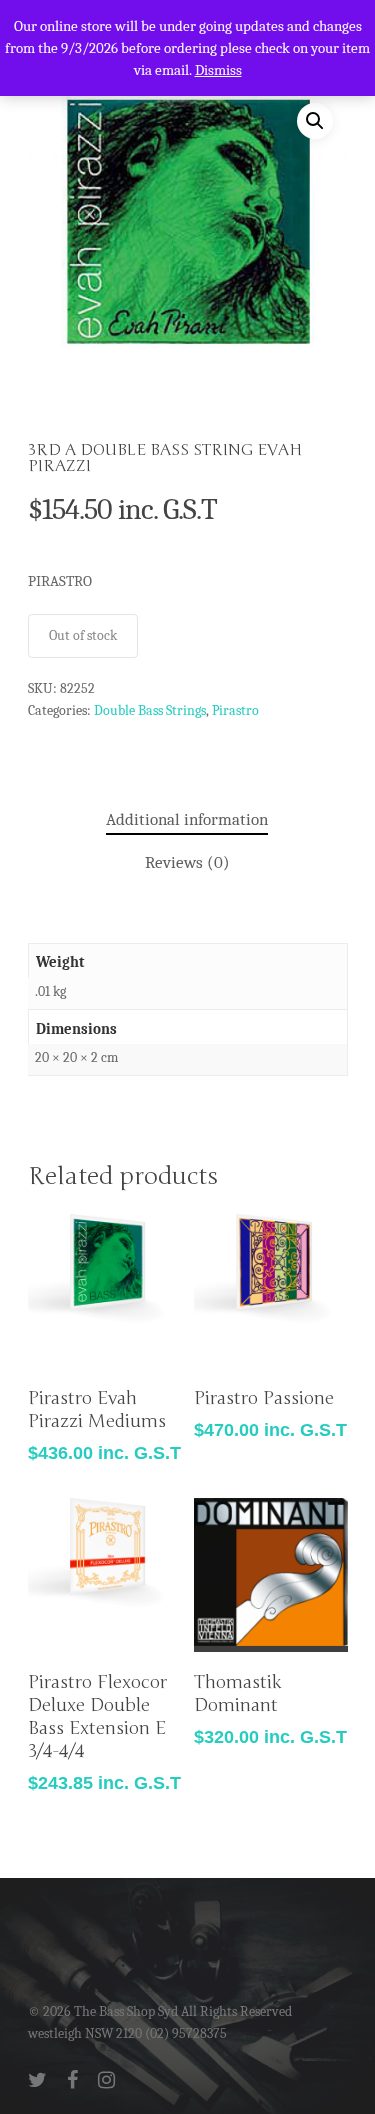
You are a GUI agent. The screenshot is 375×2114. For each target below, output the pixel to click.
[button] (315, 121)
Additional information (187, 819)
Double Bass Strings (150, 710)
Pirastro (235, 710)
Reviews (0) (187, 862)
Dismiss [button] (218, 70)
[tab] (187, 820)
